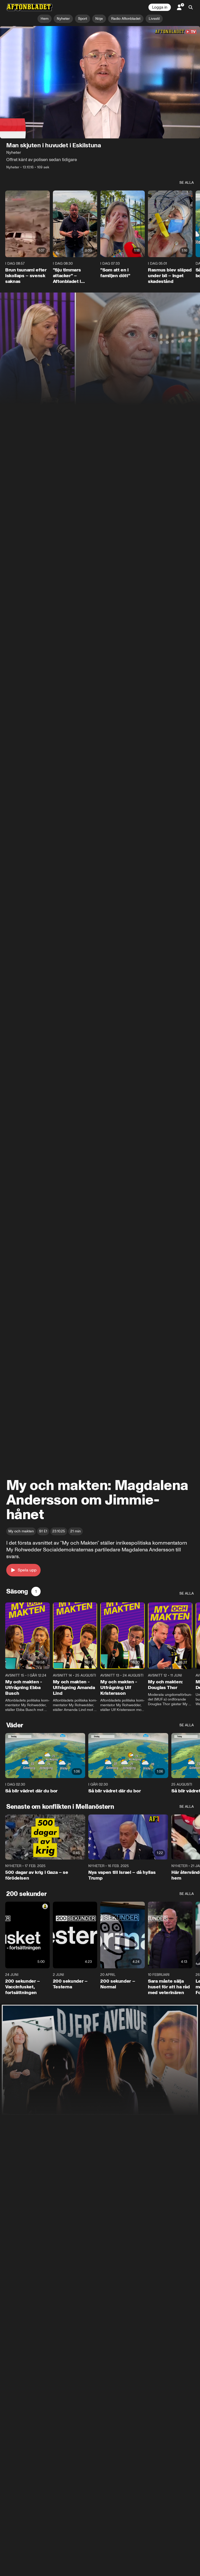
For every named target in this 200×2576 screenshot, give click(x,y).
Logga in (160, 7)
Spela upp (27, 1570)
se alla (187, 183)
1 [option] (36, 1591)
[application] (100, 82)
